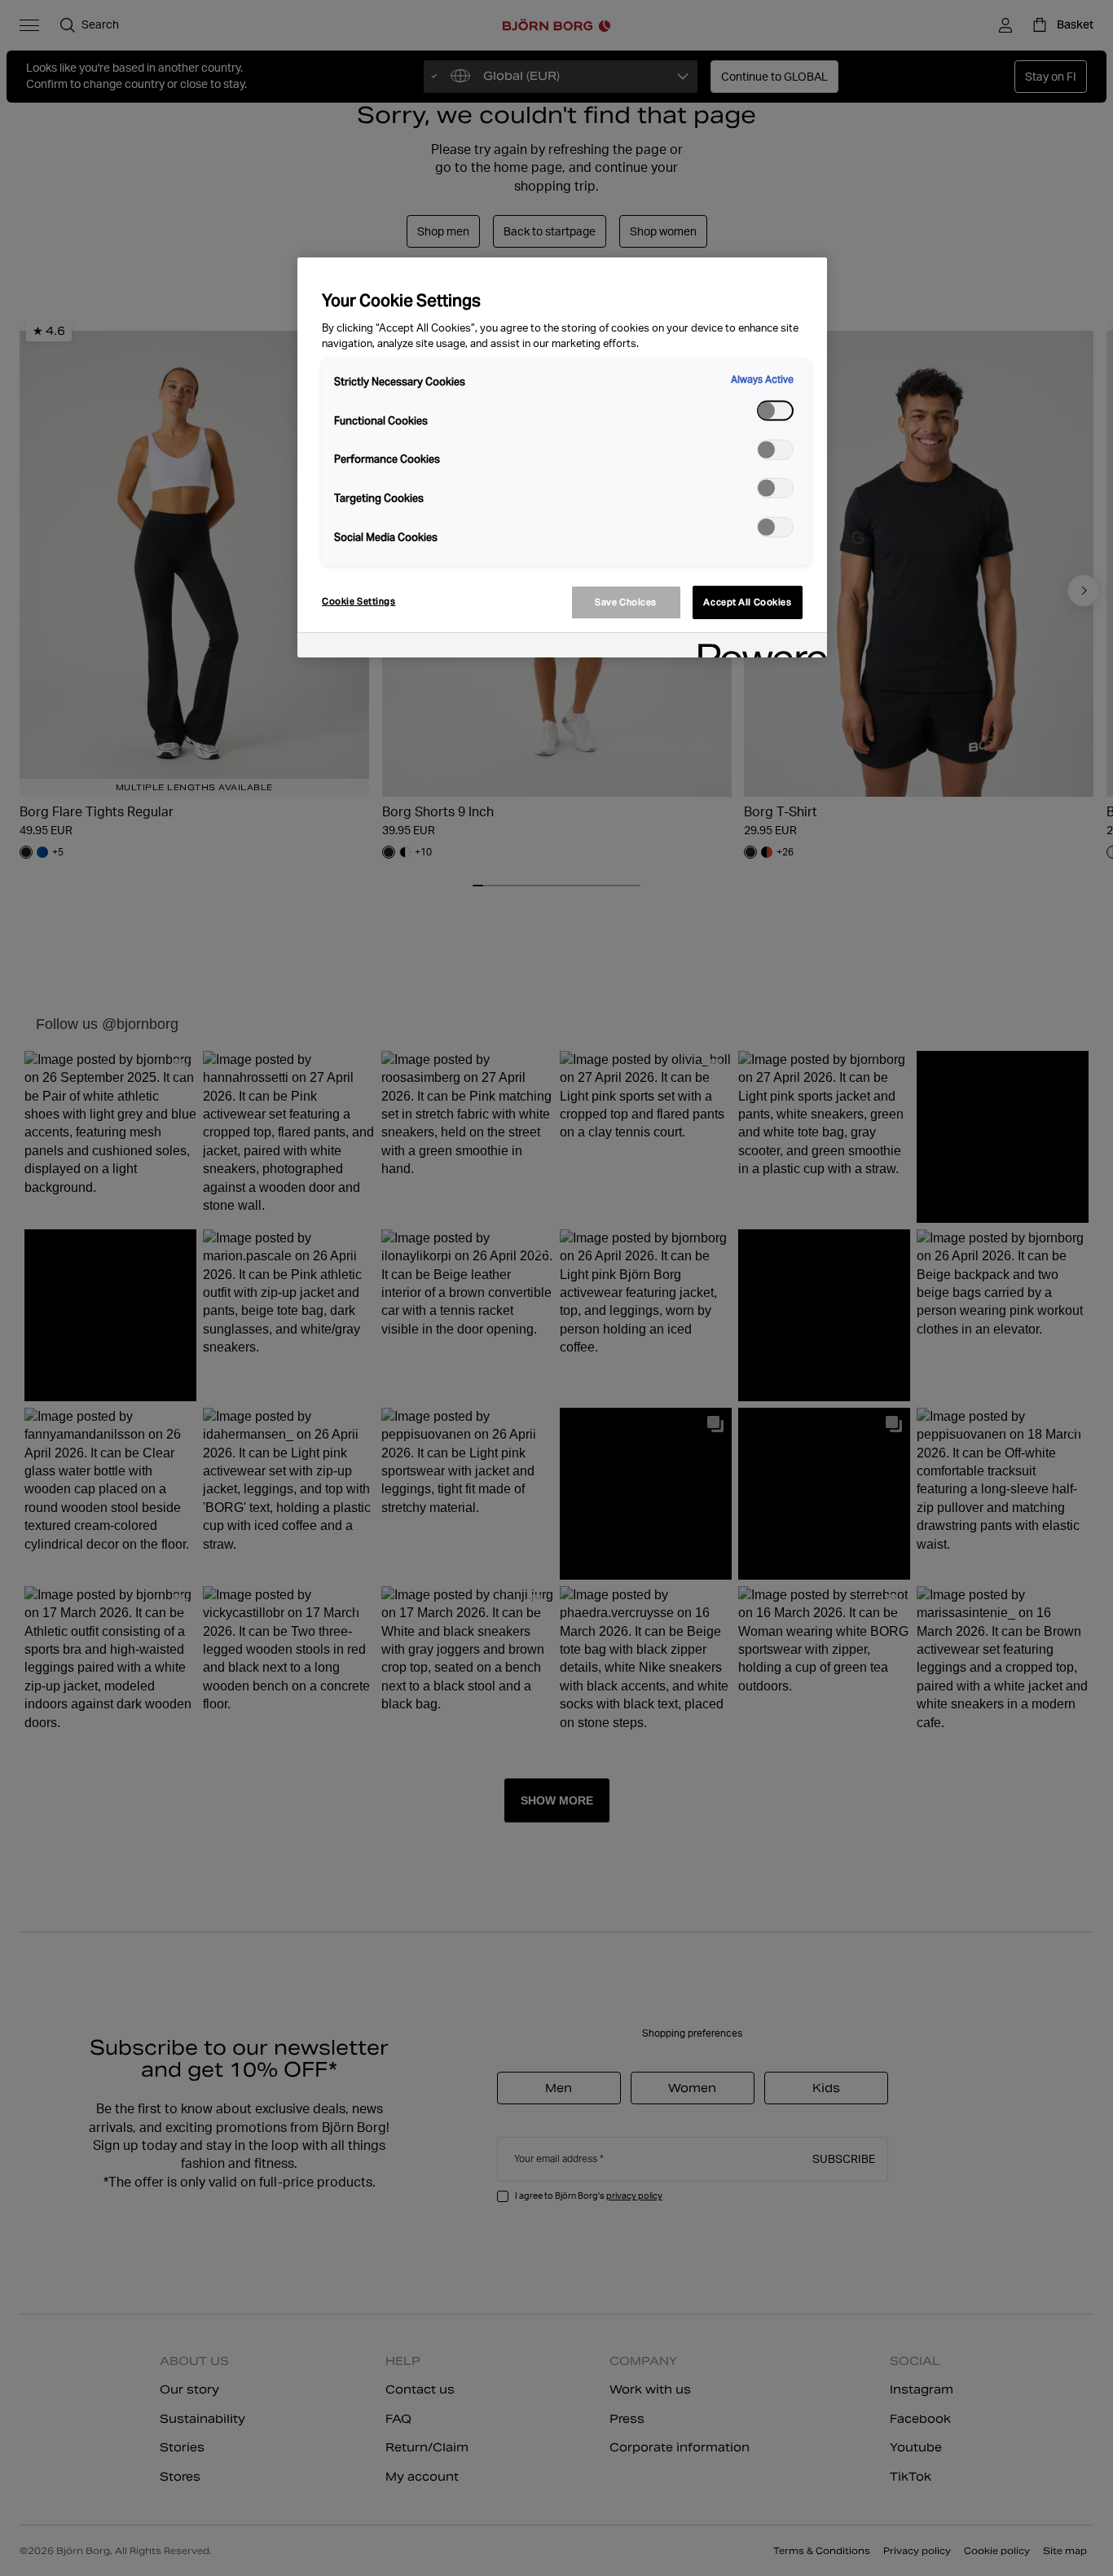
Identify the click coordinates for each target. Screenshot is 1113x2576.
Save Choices (626, 602)
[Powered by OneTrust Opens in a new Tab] (757, 647)
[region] (562, 457)
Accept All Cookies (747, 602)
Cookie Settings (359, 601)
